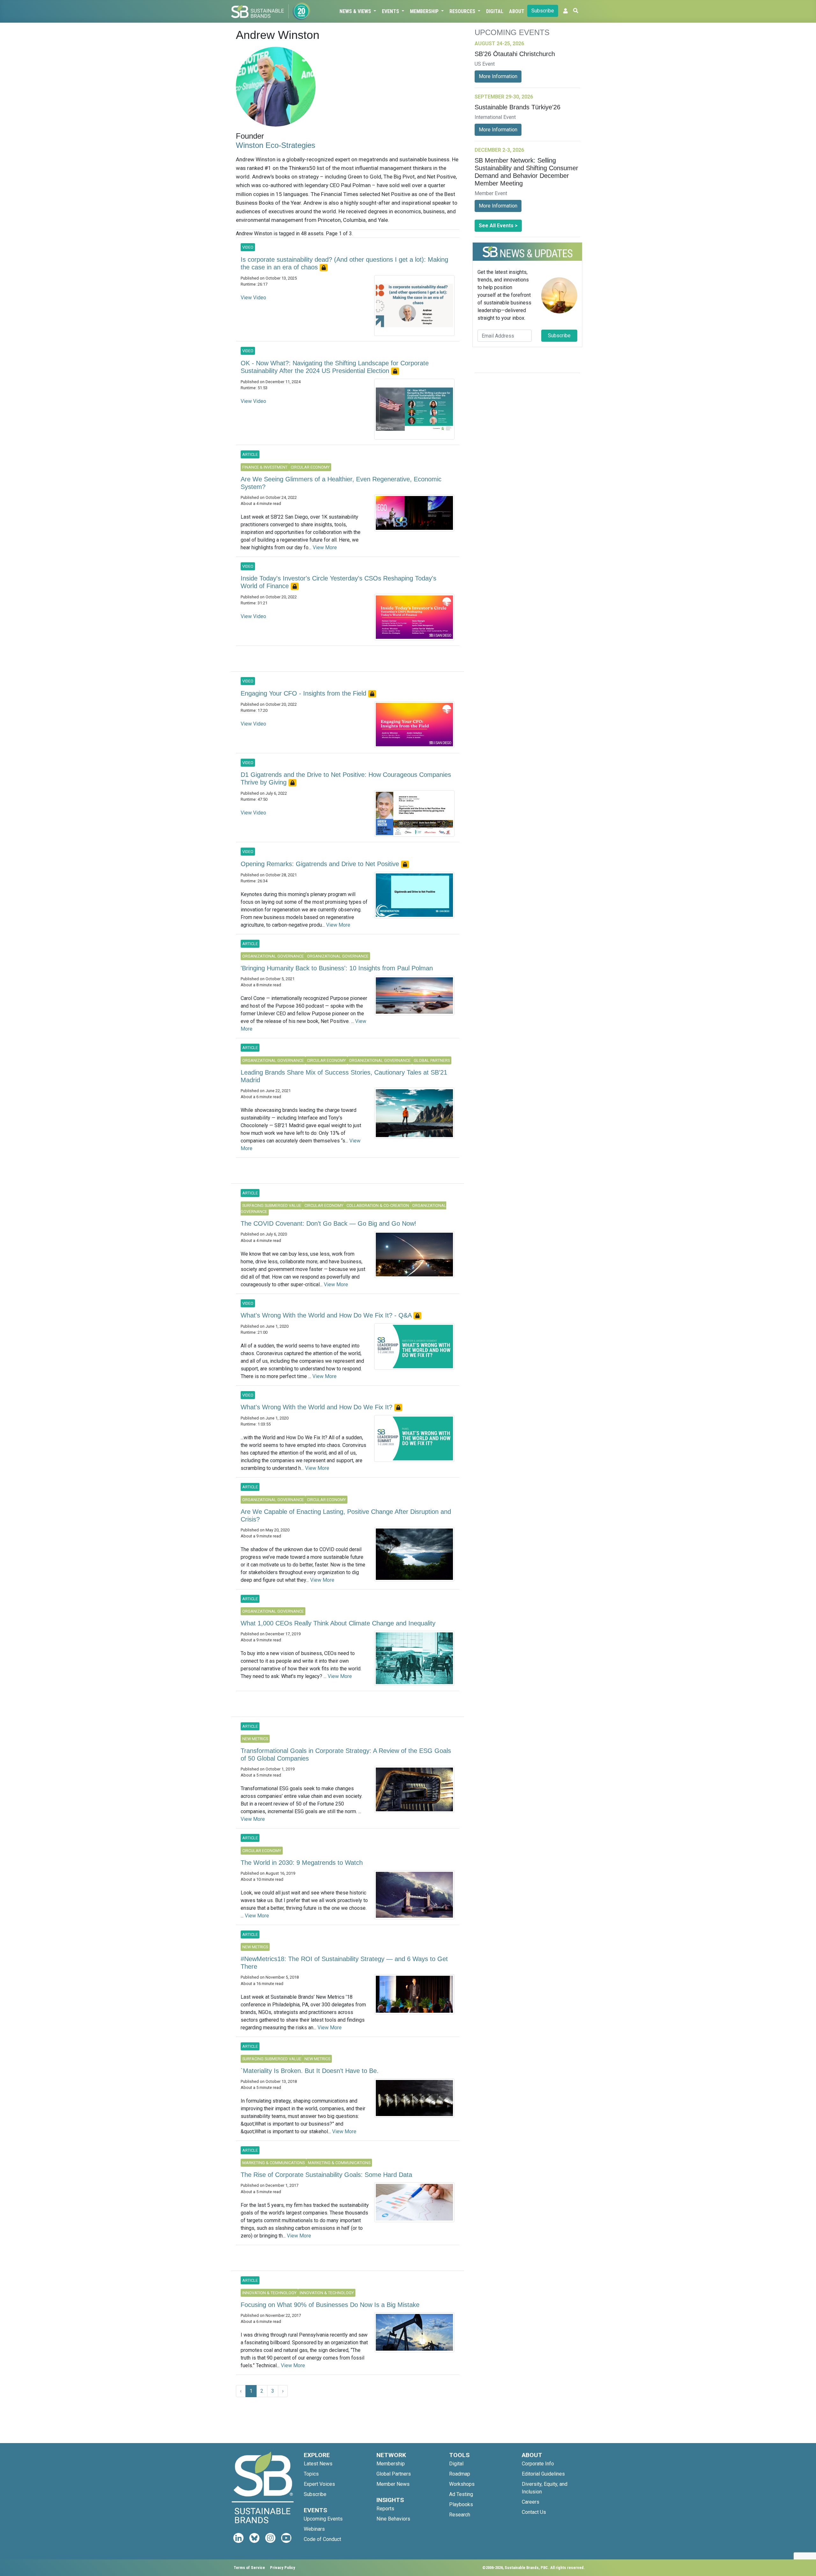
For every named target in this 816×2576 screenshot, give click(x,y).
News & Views (356, 11)
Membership (425, 11)
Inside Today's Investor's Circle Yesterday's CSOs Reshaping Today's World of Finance (339, 582)
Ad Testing (461, 2494)
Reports (385, 2509)
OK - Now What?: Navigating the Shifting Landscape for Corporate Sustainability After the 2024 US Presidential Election (335, 367)
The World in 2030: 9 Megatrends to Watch (302, 1863)
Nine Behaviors (393, 2519)
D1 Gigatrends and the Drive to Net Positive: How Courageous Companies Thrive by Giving (346, 778)
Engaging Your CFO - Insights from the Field (304, 693)
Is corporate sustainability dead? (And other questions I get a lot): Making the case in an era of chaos (344, 263)
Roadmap (460, 2474)
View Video (253, 298)
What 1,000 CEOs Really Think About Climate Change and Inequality (338, 1623)
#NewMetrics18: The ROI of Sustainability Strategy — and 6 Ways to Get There (344, 1963)
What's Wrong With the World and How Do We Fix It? (317, 1407)
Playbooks (461, 2504)
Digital (495, 11)
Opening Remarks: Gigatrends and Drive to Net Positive (321, 864)
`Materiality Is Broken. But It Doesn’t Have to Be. (310, 2071)
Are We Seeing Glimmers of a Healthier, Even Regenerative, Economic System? (341, 483)
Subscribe (543, 11)
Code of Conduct (322, 2539)
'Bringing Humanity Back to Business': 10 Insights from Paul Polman (337, 968)
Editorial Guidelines (543, 2474)
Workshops (462, 2484)
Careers (531, 2502)
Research (460, 2515)
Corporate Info (538, 2464)
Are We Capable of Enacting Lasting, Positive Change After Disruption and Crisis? (346, 1515)
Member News (393, 2484)
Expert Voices (319, 2484)
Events (391, 11)
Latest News (318, 2464)
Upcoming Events (323, 2519)
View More (325, 547)
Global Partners (394, 2474)
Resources (463, 11)
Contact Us (534, 2512)
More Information (498, 76)
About (517, 11)
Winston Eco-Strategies (276, 145)
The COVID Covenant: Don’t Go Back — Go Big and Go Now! (328, 1223)
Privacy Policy (283, 2568)
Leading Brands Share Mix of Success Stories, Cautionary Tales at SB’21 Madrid (344, 1076)
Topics (311, 2474)
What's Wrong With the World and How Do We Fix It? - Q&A (327, 1315)
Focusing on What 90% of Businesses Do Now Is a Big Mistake (330, 2305)
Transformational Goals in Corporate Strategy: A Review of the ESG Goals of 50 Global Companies (346, 1755)
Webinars (314, 2529)
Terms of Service (249, 2568)
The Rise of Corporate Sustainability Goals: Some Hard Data (326, 2175)
